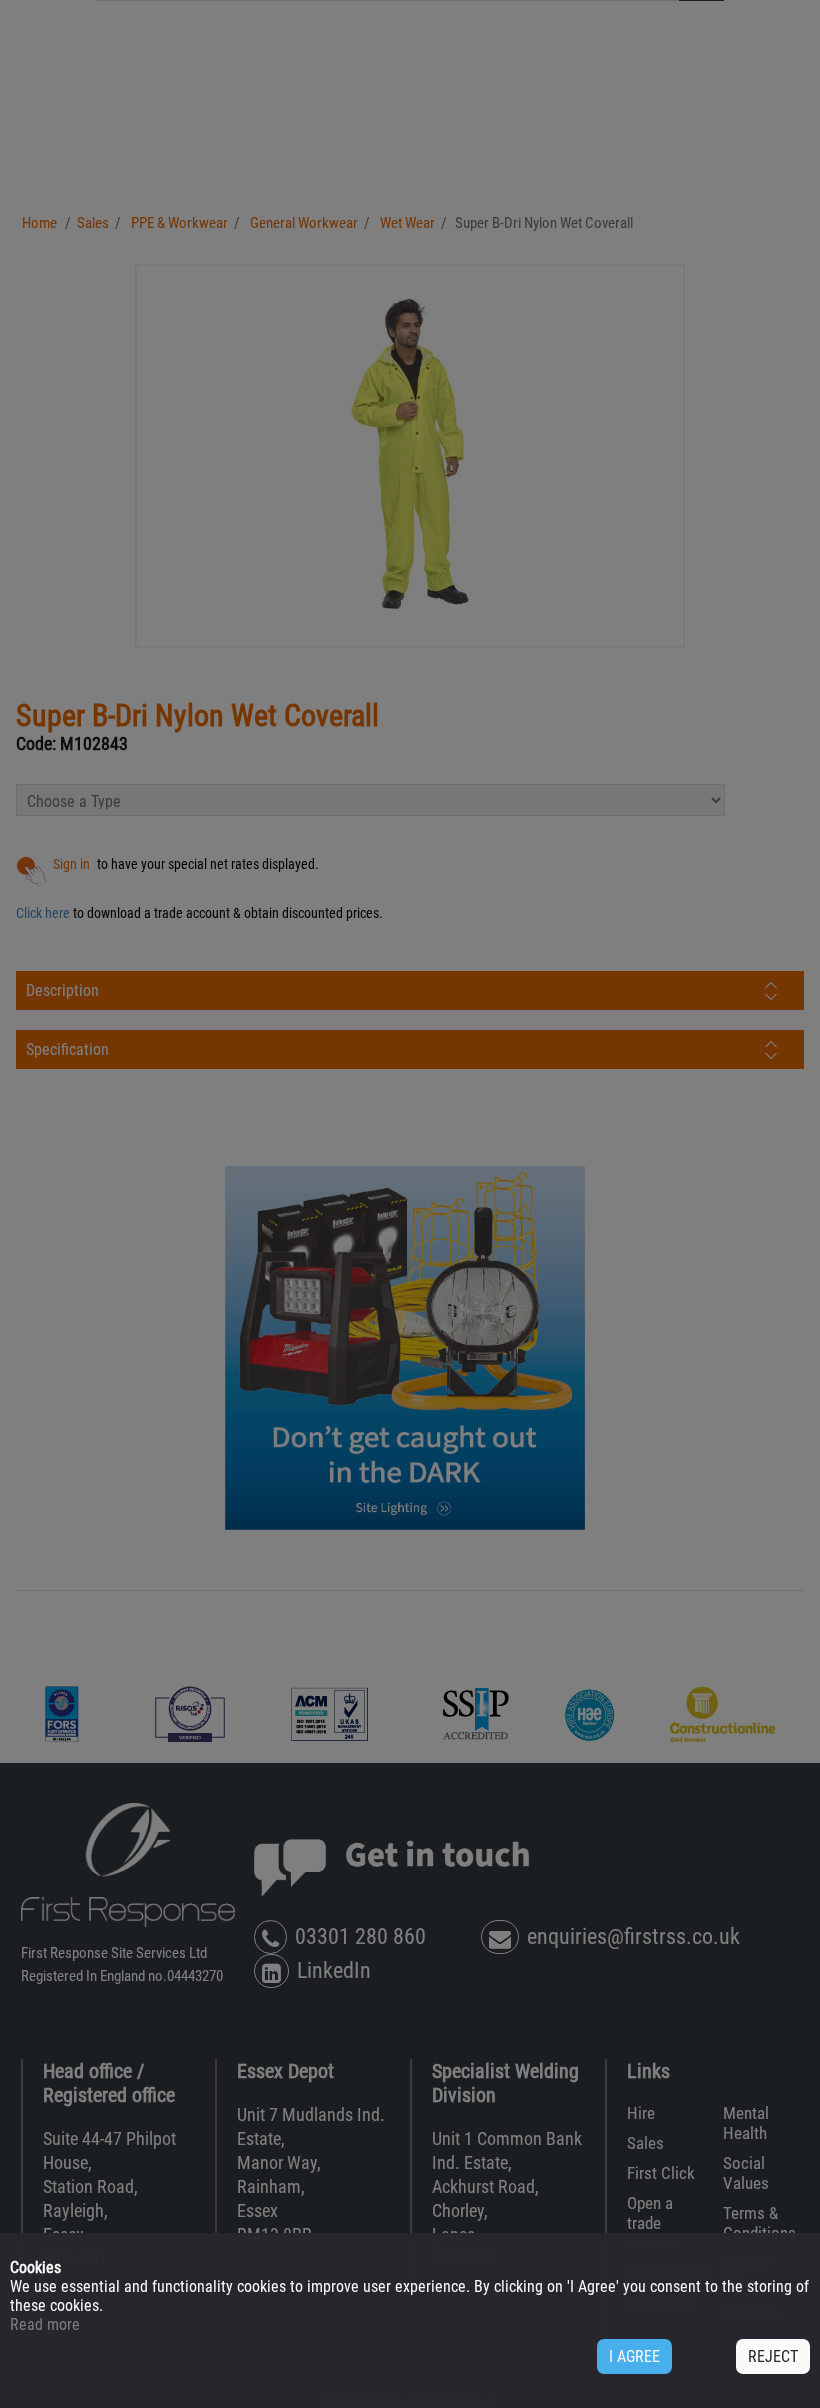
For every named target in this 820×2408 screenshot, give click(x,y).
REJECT (773, 2356)
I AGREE (634, 2356)
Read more (45, 2324)
